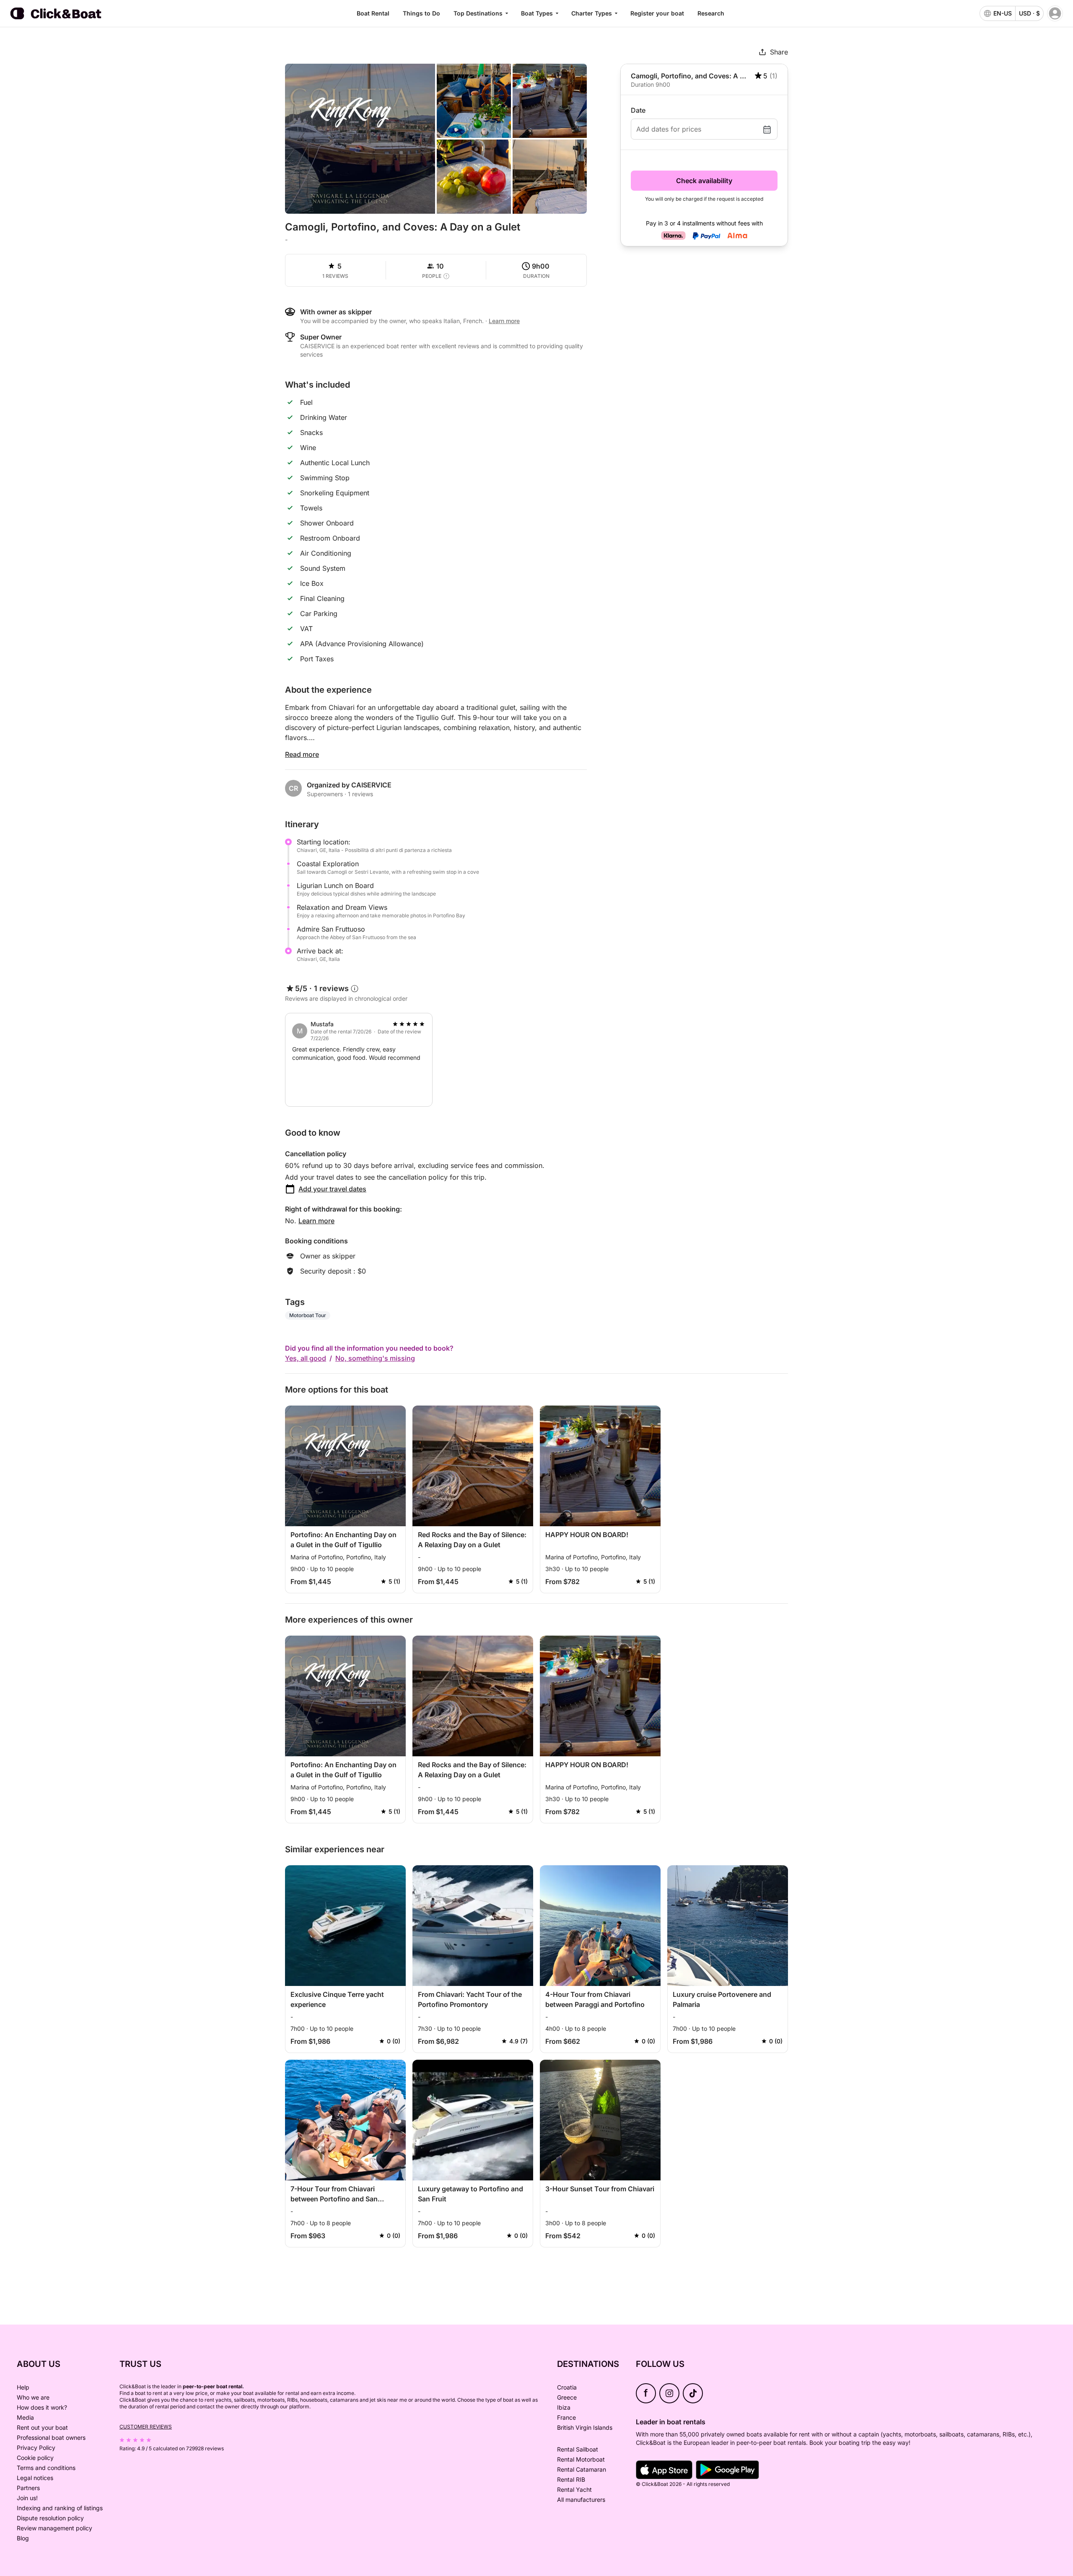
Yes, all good (306, 1358)
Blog (23, 2538)
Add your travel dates (332, 1189)
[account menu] (1055, 13)
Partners (28, 2488)
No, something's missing (375, 1358)
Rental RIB (571, 2479)
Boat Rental (373, 13)
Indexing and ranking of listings (60, 2508)
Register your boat (657, 13)
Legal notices (35, 2478)
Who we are (33, 2397)
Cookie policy (35, 2458)
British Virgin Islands (585, 2427)
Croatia (567, 2387)
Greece (567, 2397)
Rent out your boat (42, 2427)
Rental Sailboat (578, 2449)
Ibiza (564, 2407)
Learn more (316, 1221)
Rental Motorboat (581, 2459)
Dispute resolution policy (50, 2518)
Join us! (27, 2498)
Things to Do (421, 13)
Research (711, 13)
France (566, 2417)
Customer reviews (146, 2427)
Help (23, 2387)
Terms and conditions (46, 2468)
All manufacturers (581, 2500)
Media (25, 2417)
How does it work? (42, 2407)
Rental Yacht (574, 2489)
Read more (302, 754)
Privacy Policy (36, 2448)
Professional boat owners (51, 2437)
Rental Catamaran (582, 2469)
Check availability (704, 181)
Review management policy (54, 2528)
